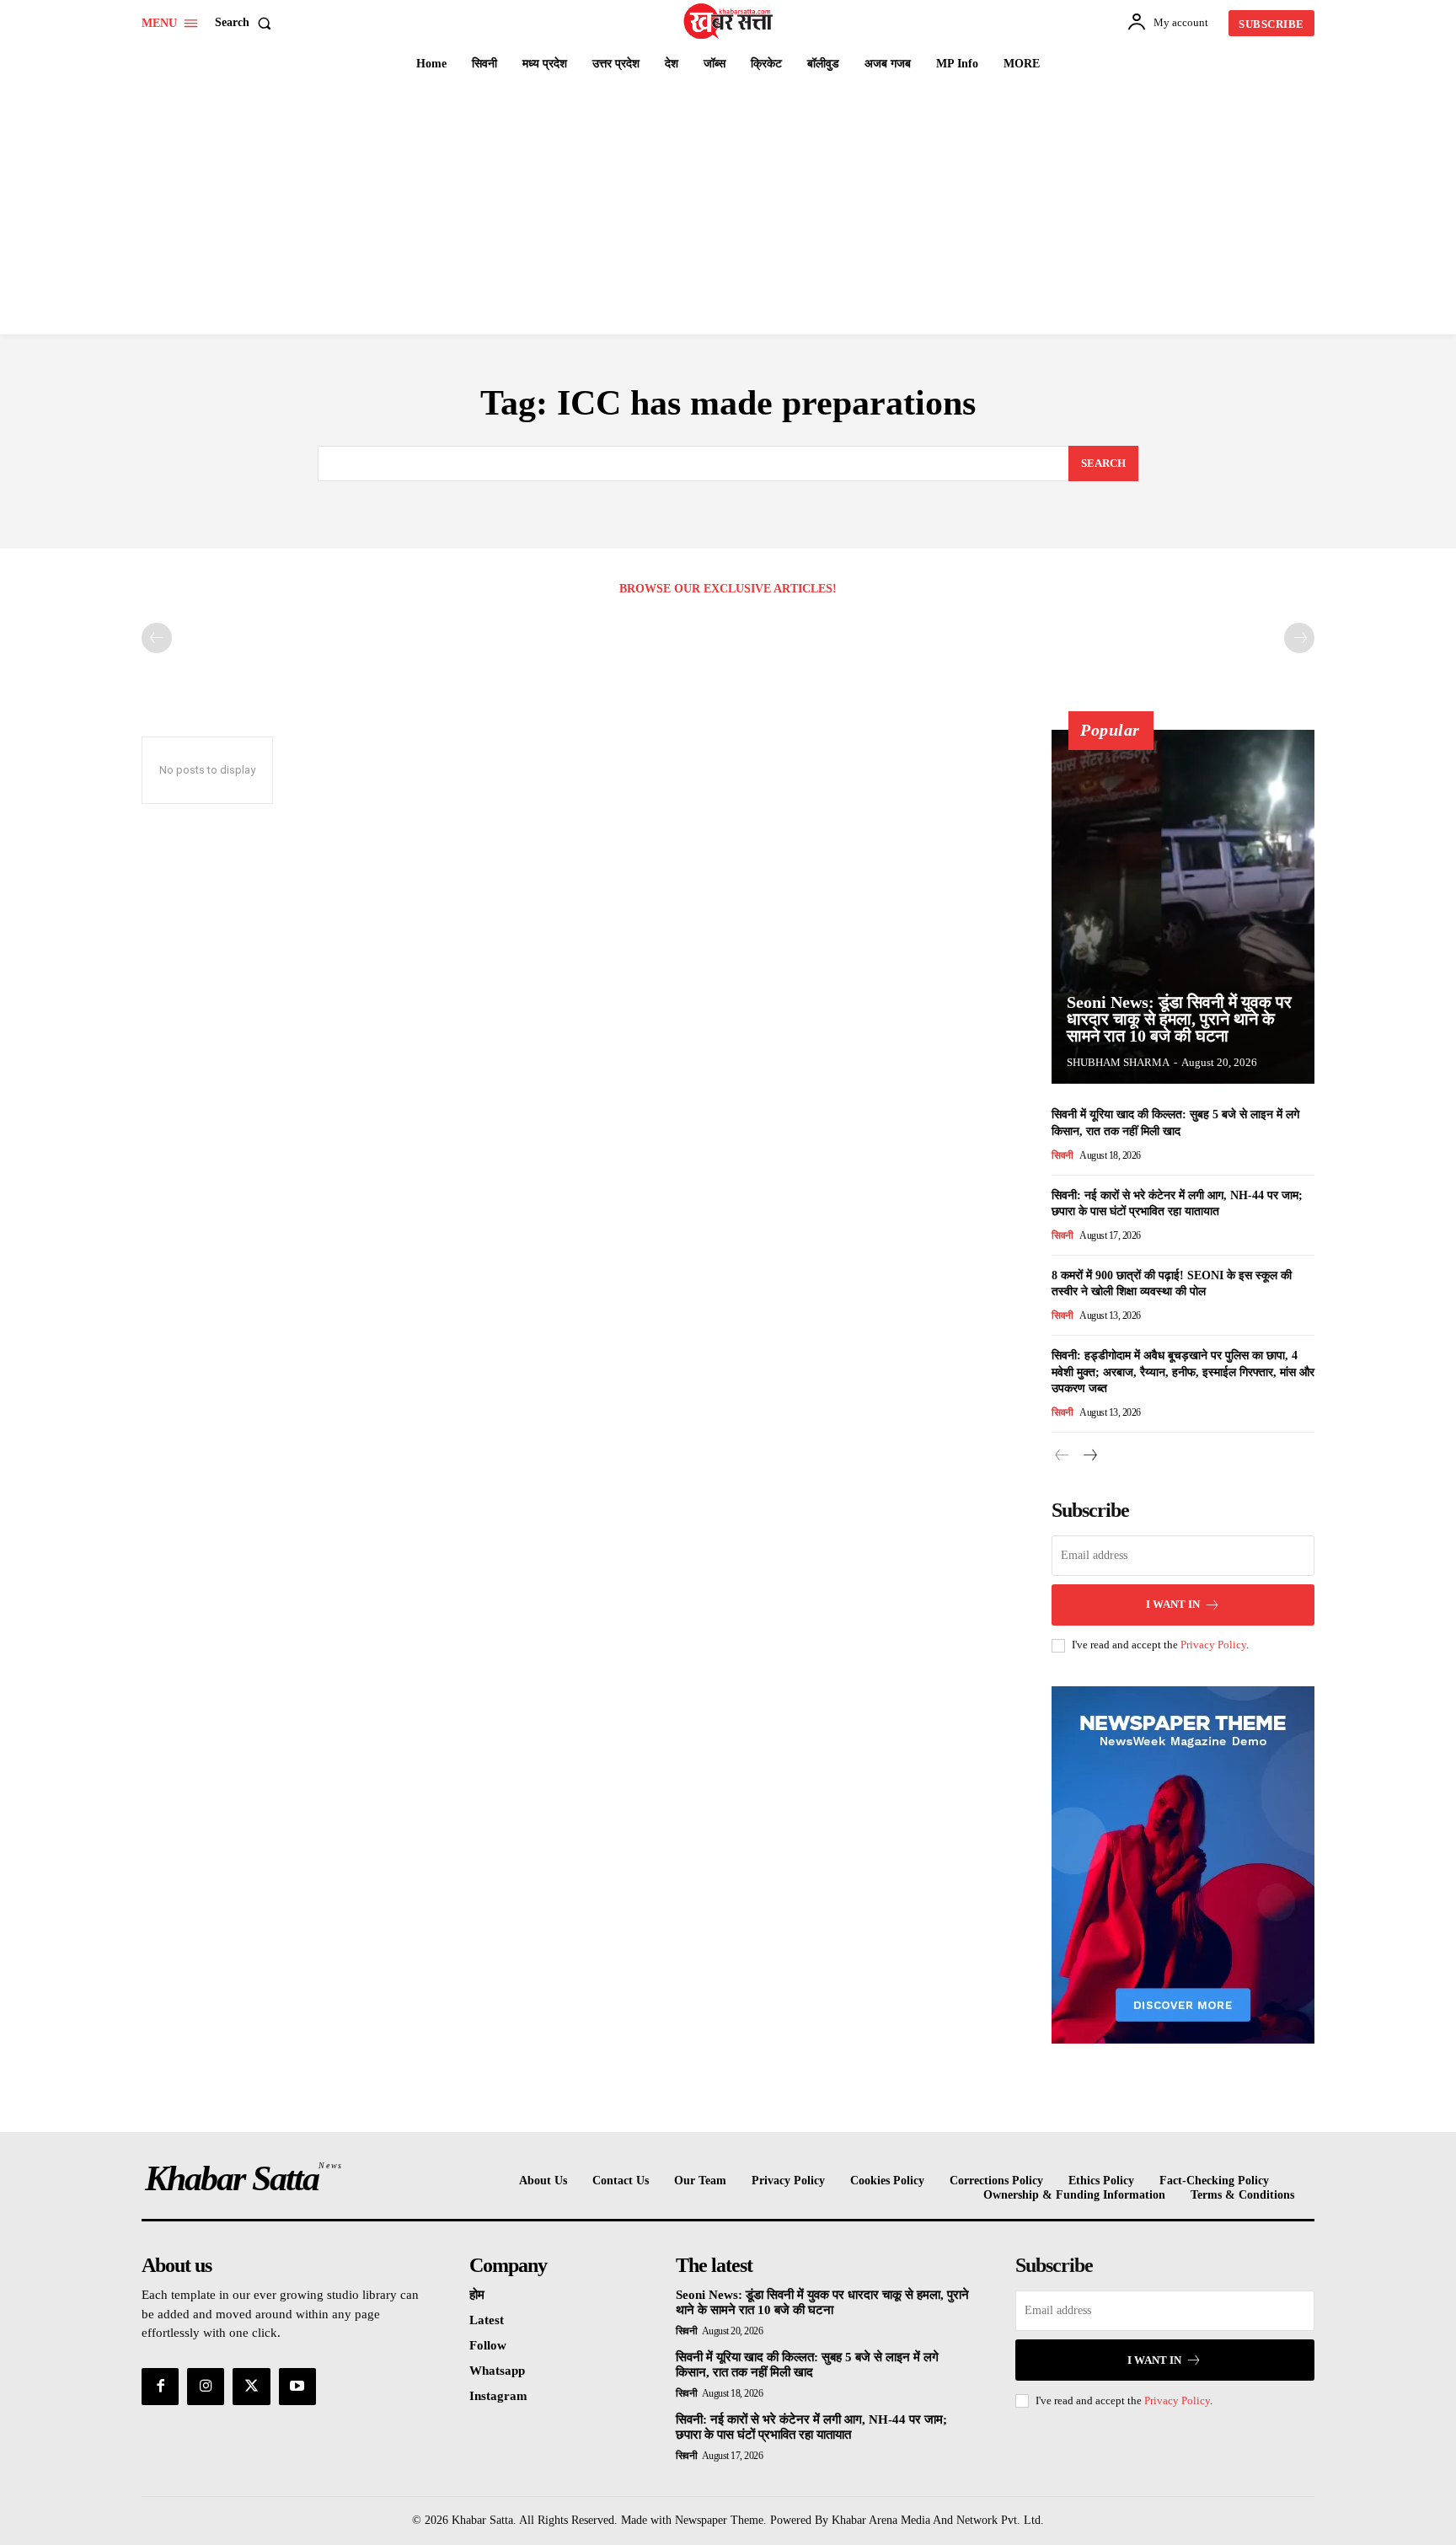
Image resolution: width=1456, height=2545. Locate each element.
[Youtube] (297, 2387)
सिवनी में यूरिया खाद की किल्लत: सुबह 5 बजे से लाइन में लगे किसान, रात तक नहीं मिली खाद (807, 2365)
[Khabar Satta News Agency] (731, 21)
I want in (1173, 1604)
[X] (251, 2387)
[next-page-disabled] (1299, 638)
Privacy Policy (1213, 1645)
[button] (246, 23)
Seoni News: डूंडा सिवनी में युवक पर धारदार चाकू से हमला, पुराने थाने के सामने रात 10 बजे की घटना (1179, 1019)
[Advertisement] (728, 208)
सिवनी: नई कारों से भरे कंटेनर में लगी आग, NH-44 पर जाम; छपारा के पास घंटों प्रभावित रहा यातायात (811, 2427)
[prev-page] (157, 638)
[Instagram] (206, 2387)
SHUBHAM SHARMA (1118, 1062)
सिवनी (1063, 1155)
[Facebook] (160, 2387)
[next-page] (1089, 1456)
